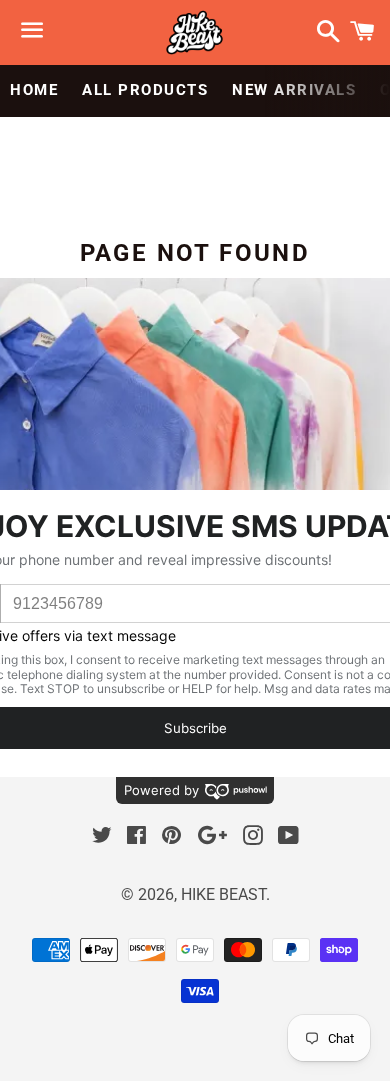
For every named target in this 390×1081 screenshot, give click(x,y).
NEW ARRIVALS (294, 90)
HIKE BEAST (223, 894)
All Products (145, 90)
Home (34, 90)
